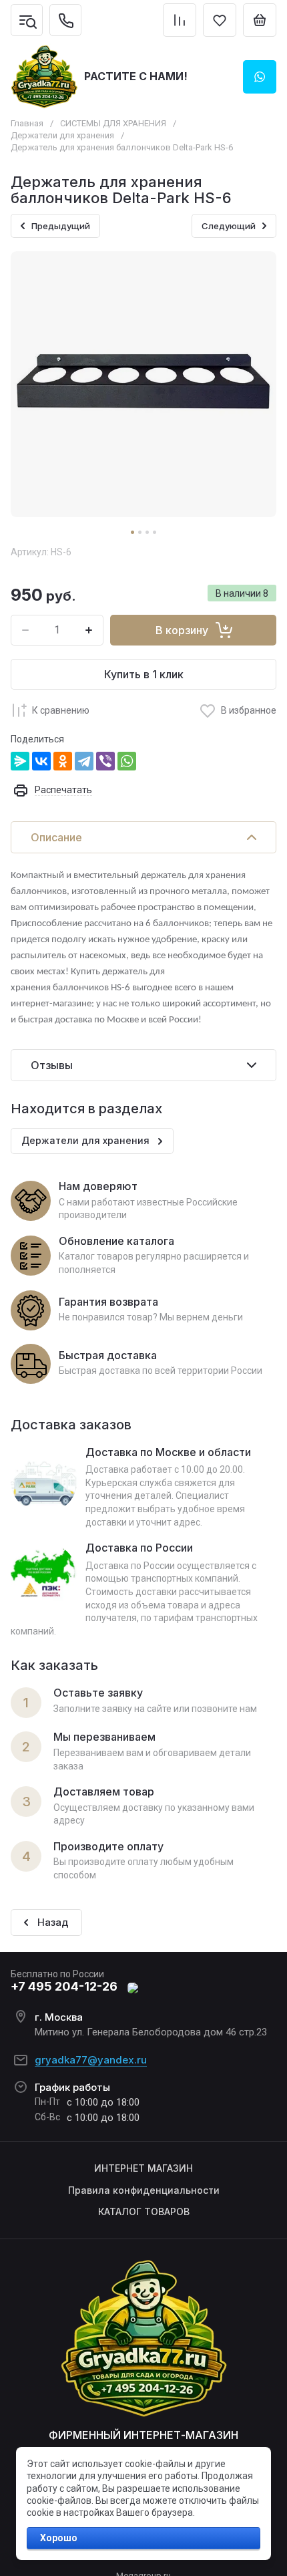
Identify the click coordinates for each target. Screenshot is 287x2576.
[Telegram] (84, 761)
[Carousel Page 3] (147, 532)
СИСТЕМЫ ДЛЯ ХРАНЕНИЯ (113, 123)
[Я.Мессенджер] (20, 761)
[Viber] (105, 761)
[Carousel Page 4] (155, 532)
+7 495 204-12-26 (64, 1986)
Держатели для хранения (62, 135)
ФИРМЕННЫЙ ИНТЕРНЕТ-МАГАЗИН (143, 2435)
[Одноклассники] (63, 761)
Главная (27, 123)
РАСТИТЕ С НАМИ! (136, 76)
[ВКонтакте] (41, 761)
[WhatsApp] (127, 761)
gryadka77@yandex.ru (91, 2060)
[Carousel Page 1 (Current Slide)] (132, 532)
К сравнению (61, 710)
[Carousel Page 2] (140, 532)
